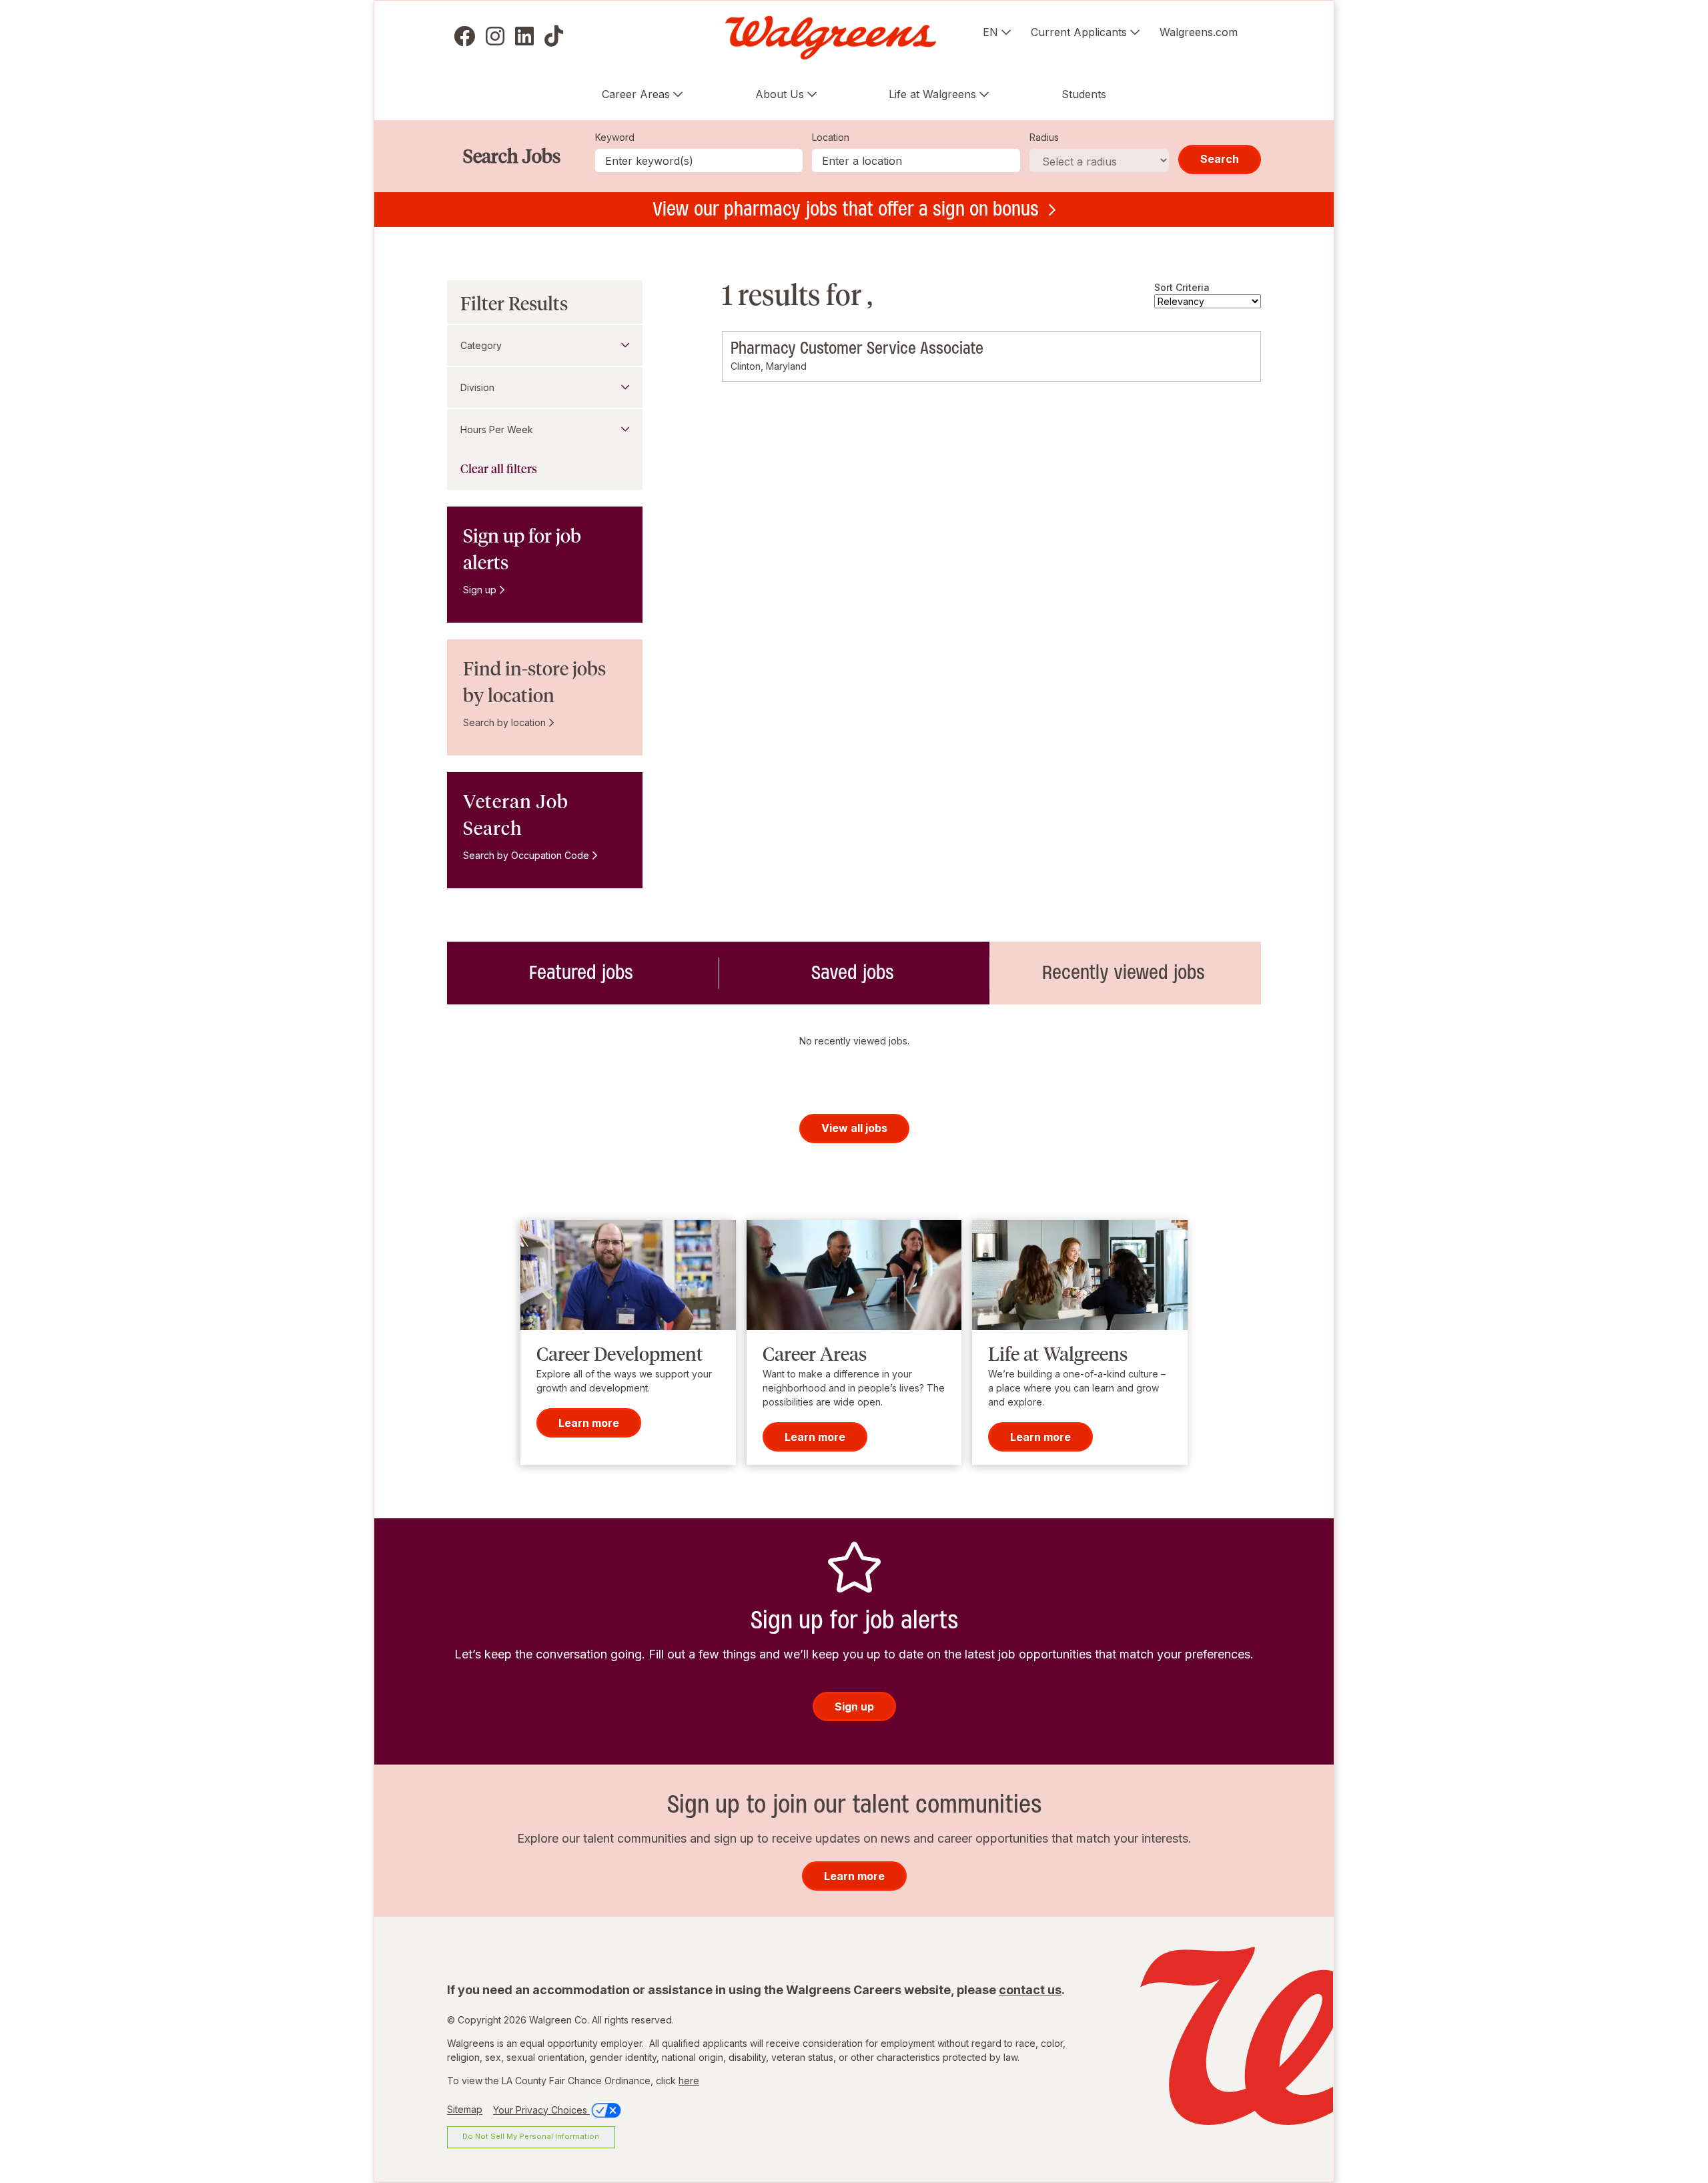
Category (481, 345)
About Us (780, 94)
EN (990, 32)
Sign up (480, 590)
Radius (1044, 137)
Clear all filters (499, 469)
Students (1084, 94)
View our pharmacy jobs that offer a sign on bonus (846, 209)
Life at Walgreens (932, 94)
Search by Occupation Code (526, 855)
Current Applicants (1079, 32)
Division (477, 387)
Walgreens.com (1199, 32)
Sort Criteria (1182, 287)
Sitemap (465, 2110)
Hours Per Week (497, 429)
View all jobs (854, 1128)
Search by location (504, 722)
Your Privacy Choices (541, 2110)
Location (831, 137)
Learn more (589, 1423)
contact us (1030, 1990)
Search (1220, 159)
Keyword (615, 137)
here (689, 2081)
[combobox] (916, 161)
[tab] (583, 973)
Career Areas (636, 94)
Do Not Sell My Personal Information (531, 2136)
